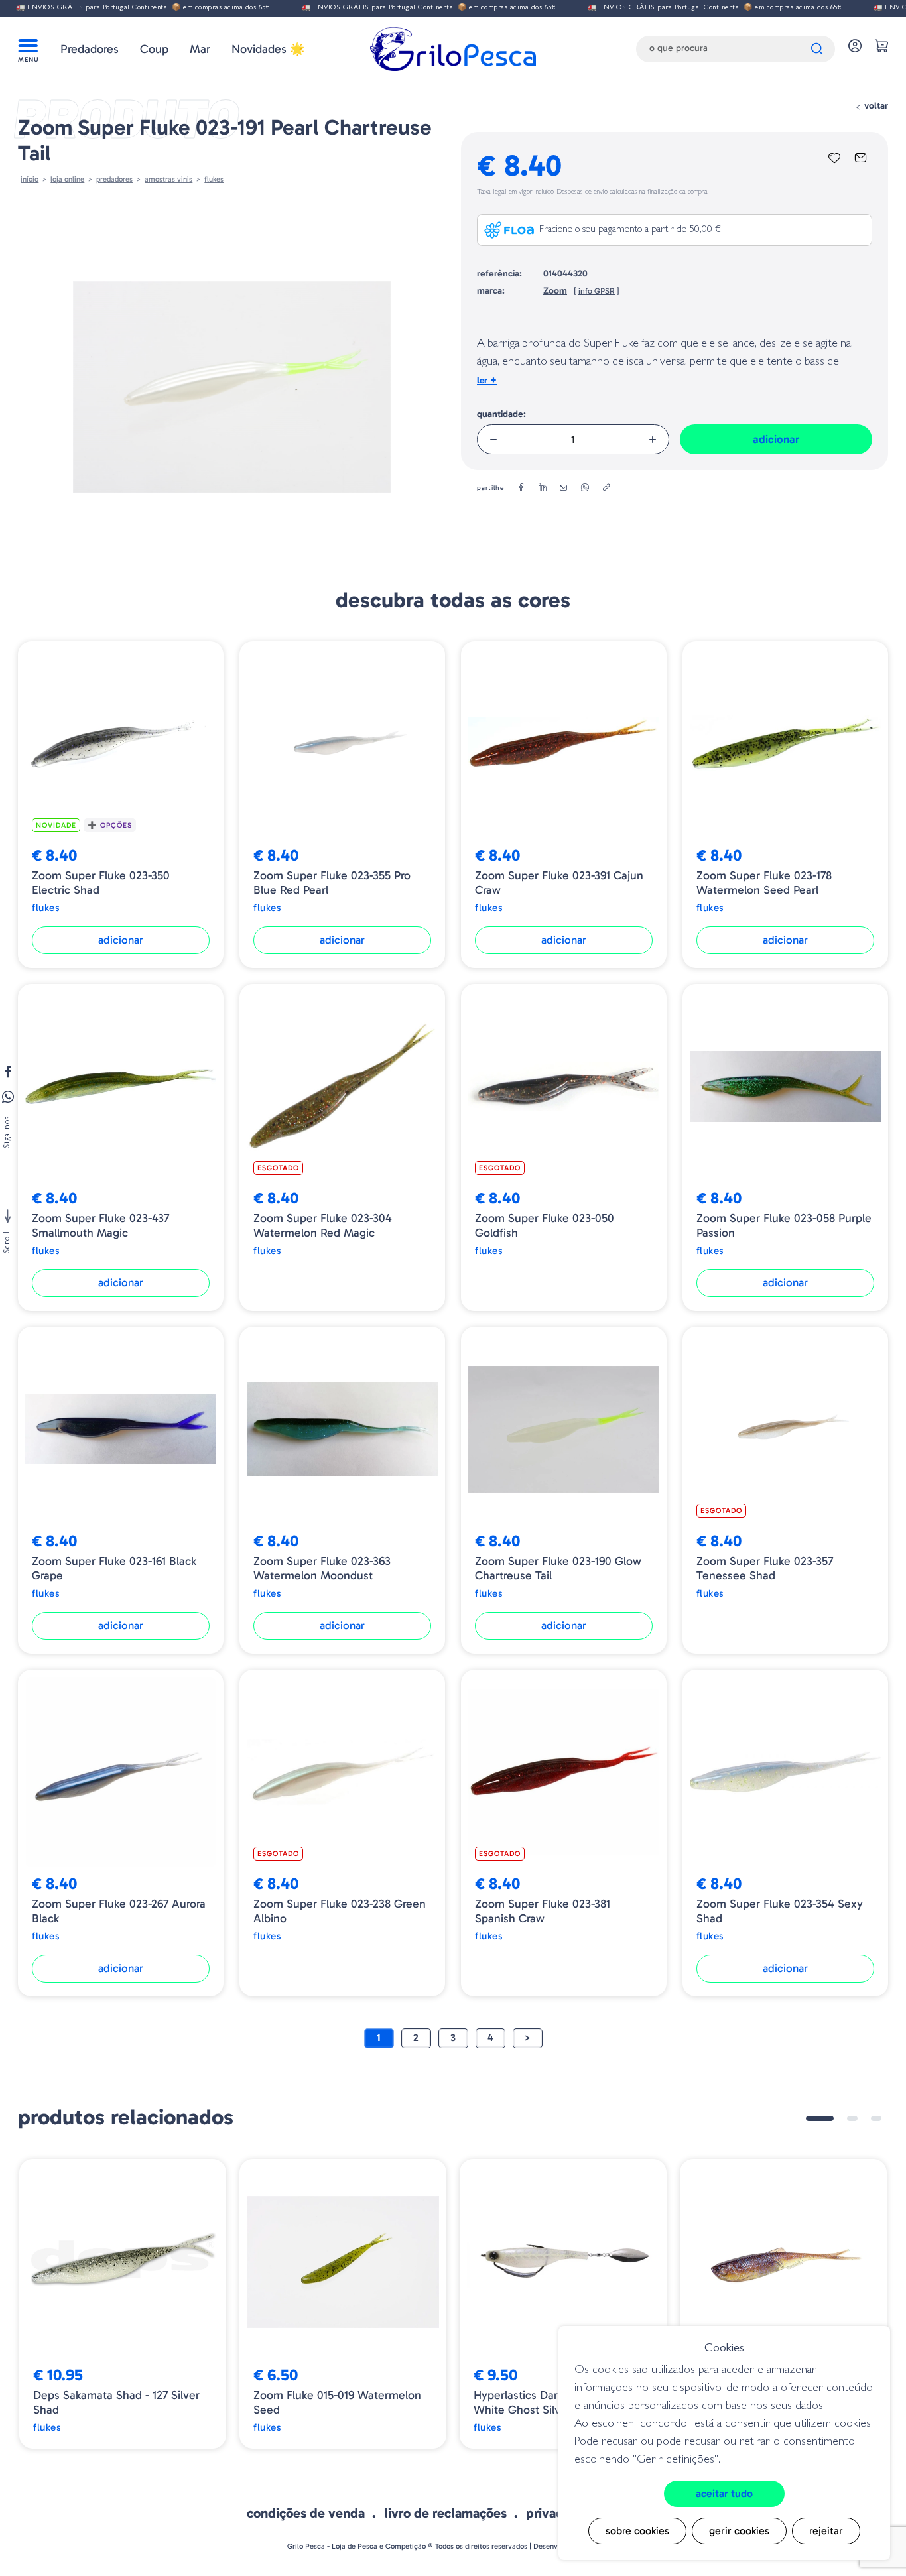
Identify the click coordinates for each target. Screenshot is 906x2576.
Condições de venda (306, 2513)
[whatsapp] (585, 488)
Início (30, 179)
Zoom (555, 291)
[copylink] (606, 488)
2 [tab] (852, 2118)
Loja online (67, 179)
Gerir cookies (739, 2531)
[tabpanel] (123, 2304)
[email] (564, 488)
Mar (200, 49)
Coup (154, 49)
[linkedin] (543, 488)
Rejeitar (826, 2531)
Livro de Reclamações (445, 2513)
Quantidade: (501, 414)
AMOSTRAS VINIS (168, 179)
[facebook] (521, 488)
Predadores (90, 49)
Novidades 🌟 (268, 49)
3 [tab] (876, 2118)
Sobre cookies (637, 2531)
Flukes (214, 179)
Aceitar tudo (724, 2493)
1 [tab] (820, 2118)
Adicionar (776, 439)
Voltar (875, 106)
